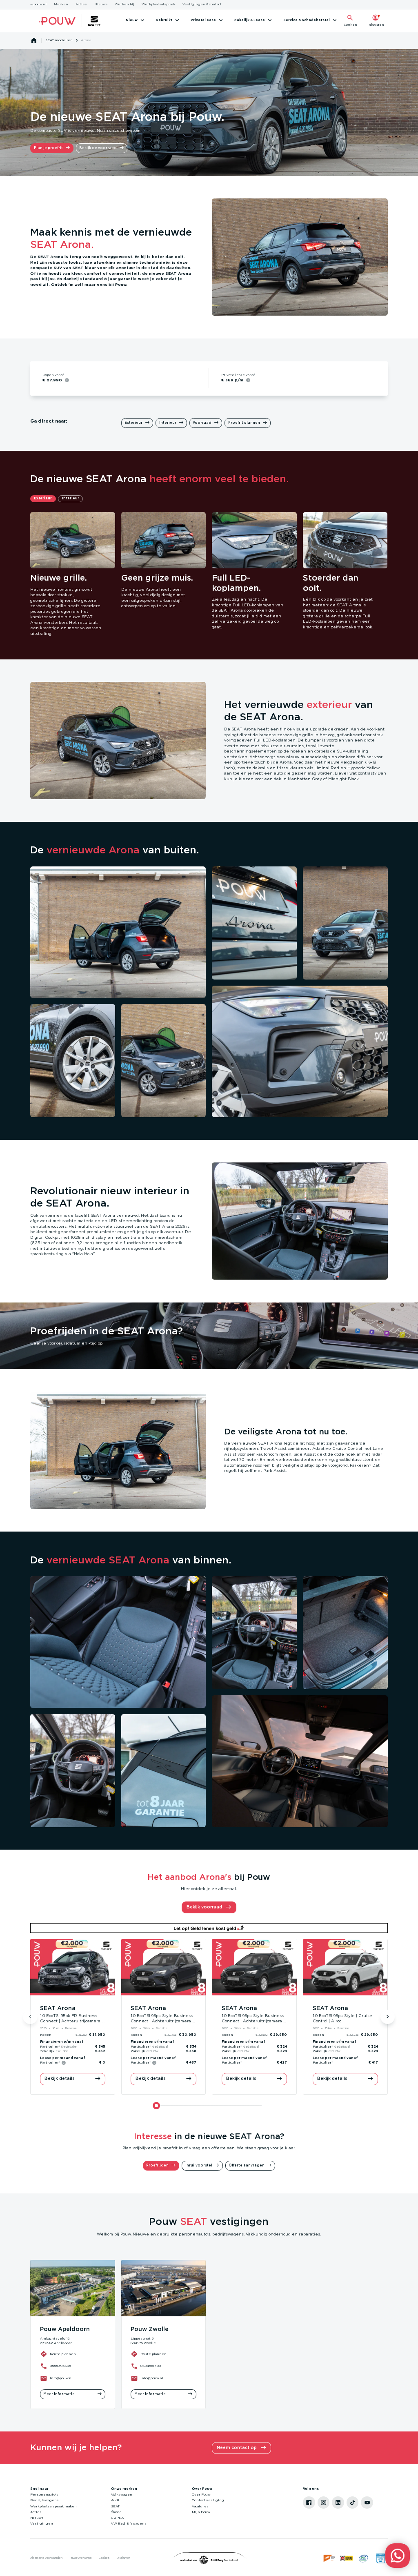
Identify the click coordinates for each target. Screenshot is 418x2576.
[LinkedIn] (338, 2503)
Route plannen (63, 2354)
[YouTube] (367, 2503)
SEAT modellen (59, 40)
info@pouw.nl (61, 2378)
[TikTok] (353, 2503)
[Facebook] (309, 2503)
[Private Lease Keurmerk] (380, 2558)
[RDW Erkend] (330, 2558)
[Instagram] (324, 2503)
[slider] (156, 2106)
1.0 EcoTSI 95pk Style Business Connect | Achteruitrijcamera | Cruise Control (162, 2021)
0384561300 (151, 2366)
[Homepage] (34, 41)
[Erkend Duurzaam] (364, 2558)
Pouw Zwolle (150, 2329)
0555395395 (60, 2366)
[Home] (57, 21)
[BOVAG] (347, 2558)
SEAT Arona (58, 2008)
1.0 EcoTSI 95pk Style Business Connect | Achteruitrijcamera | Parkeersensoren (253, 2021)
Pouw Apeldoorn (65, 2329)
